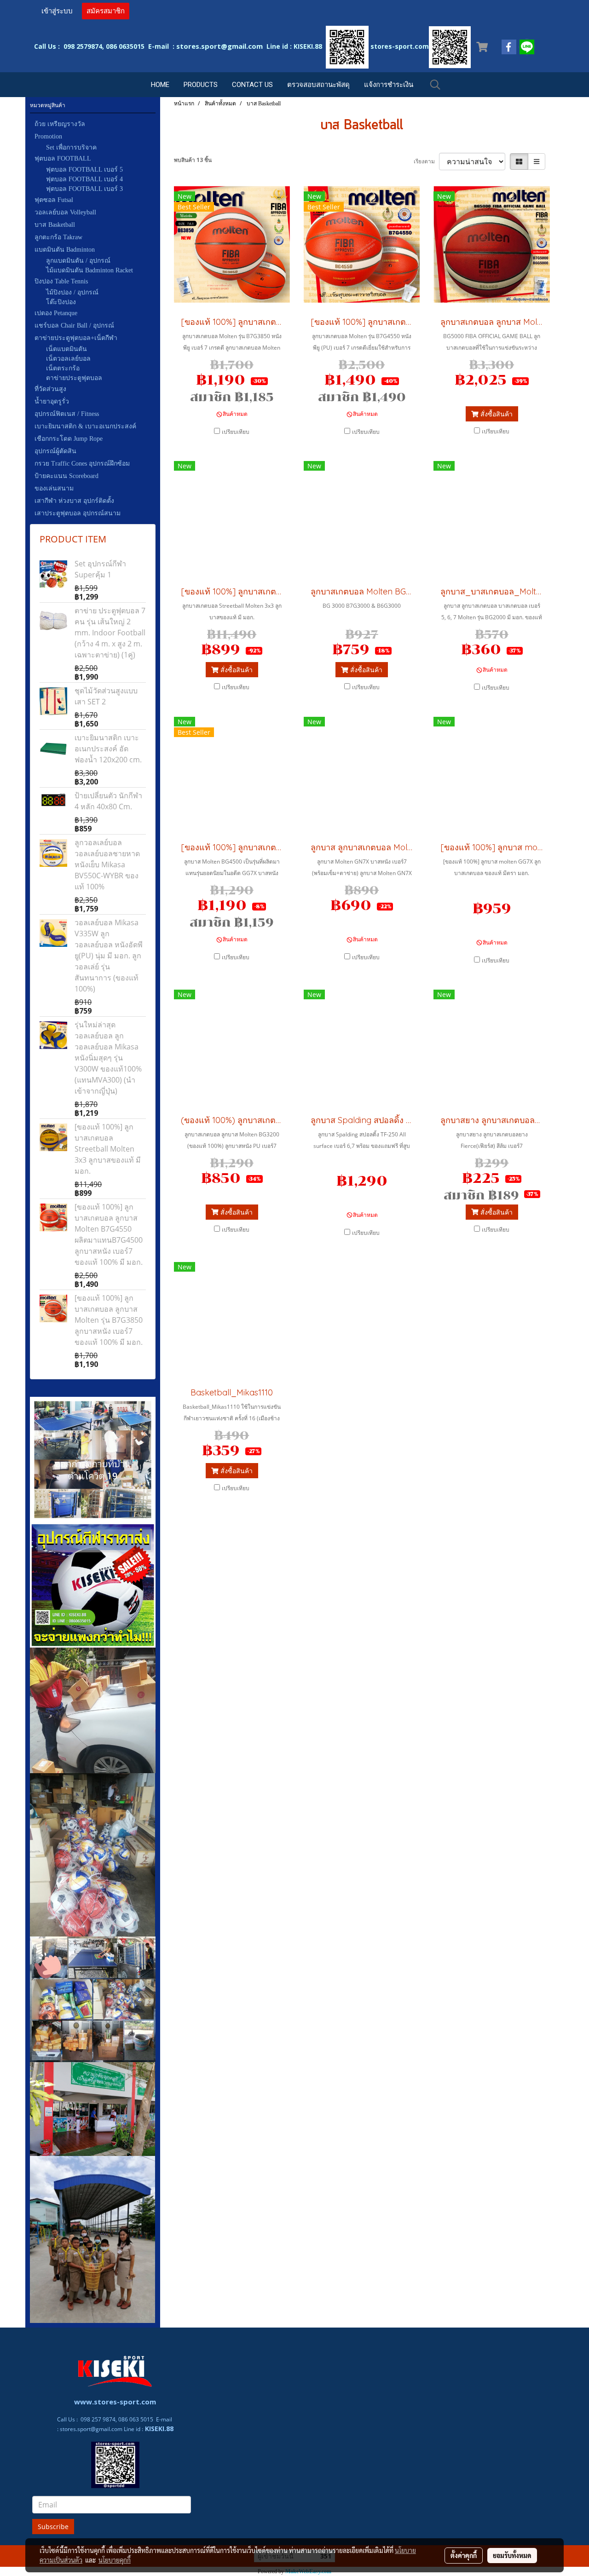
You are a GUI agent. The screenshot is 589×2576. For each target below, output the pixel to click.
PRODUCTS (201, 85)
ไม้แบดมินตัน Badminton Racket (90, 270)
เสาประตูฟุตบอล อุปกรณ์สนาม (78, 513)
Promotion (48, 136)
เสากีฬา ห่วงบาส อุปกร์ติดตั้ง (74, 501)
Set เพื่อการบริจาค (71, 147)
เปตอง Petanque (56, 313)
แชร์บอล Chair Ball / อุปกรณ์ (74, 326)
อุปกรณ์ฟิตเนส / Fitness (67, 414)
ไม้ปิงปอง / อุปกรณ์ (72, 292)
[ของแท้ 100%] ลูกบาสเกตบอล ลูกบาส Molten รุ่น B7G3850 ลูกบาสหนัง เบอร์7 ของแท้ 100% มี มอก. (109, 1320)
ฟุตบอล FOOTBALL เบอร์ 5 (84, 170)
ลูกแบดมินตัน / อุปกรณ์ (78, 261)
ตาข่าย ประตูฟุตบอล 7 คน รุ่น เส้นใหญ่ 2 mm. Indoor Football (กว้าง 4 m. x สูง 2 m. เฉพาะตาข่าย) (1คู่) (110, 633)
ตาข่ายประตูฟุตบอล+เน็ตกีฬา (76, 338)
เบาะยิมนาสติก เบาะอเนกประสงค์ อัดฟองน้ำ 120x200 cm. (108, 749)
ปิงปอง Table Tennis (61, 281)
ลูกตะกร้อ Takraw (58, 237)
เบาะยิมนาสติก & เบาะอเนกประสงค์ (85, 426)
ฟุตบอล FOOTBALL (63, 158)
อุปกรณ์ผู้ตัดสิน (55, 451)
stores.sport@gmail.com (91, 2429)
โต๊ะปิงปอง (61, 302)
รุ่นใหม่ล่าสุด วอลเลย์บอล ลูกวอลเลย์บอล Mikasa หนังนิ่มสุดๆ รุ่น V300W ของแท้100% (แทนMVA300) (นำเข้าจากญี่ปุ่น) (108, 1058)
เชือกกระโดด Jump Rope (69, 439)
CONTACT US (252, 85)
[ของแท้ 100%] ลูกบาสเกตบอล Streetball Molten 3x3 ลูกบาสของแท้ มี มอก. (108, 1149)
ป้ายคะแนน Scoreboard (66, 476)
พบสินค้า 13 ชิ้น (193, 160)
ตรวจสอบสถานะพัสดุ (318, 85)
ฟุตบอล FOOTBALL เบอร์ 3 (84, 189)
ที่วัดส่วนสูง (50, 389)
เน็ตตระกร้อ (63, 368)
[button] (435, 85)
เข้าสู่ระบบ (57, 11)
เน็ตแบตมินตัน (66, 349)
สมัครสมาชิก (106, 11)
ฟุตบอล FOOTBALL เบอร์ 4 (84, 179)
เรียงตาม (426, 161)
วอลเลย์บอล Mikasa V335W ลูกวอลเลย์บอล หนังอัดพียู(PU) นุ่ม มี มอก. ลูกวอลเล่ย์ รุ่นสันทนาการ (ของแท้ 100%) (109, 956)
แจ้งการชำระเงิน (389, 85)
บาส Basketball (55, 225)
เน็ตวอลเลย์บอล (68, 359)
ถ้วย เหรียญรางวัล (60, 124)
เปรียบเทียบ (236, 432)
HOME (160, 85)
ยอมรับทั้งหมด (512, 2555)
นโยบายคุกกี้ (115, 2560)
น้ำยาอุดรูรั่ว (52, 401)
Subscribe (53, 2527)
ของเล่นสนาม (54, 488)
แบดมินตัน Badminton (65, 250)
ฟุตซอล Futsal (54, 200)
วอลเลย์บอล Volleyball (65, 212)
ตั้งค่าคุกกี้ (464, 2555)
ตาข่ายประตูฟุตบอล (74, 378)
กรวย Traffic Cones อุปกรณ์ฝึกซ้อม (82, 464)
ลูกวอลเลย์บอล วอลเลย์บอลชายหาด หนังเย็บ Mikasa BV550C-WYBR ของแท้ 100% (107, 864)
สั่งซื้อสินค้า (496, 414)
